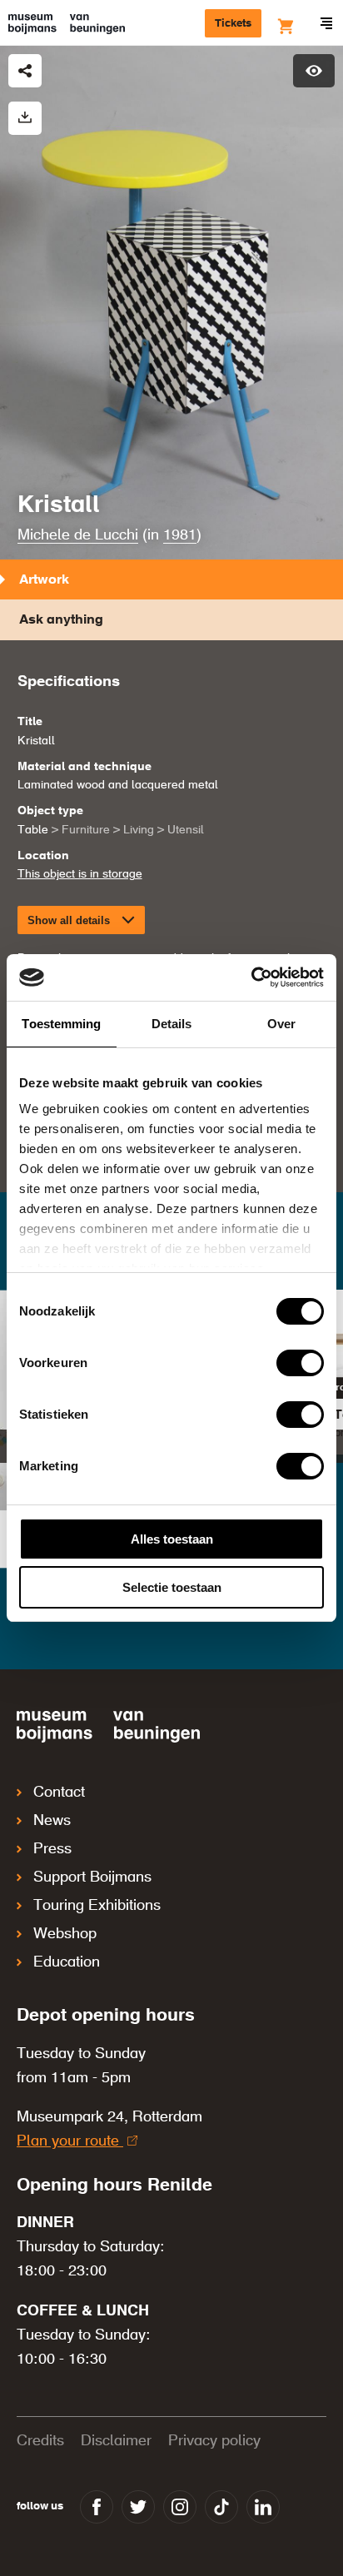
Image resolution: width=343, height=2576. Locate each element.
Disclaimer (116, 2441)
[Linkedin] (263, 2507)
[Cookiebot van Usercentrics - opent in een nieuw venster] (251, 977)
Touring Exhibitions (97, 1906)
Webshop (65, 1934)
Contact (59, 1793)
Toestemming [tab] (61, 1024)
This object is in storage (80, 874)
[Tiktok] (221, 2507)
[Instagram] (180, 2507)
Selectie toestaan (172, 1587)
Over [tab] (281, 1024)
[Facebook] (97, 2507)
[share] (25, 71)
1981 (180, 535)
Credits (40, 2441)
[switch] (300, 1363)
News (52, 1821)
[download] (25, 118)
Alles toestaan (172, 1539)
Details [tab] (172, 1024)
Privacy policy (214, 2441)
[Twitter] (138, 2507)
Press (52, 1849)
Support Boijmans (92, 1877)
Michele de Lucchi (78, 535)
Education (67, 1962)
